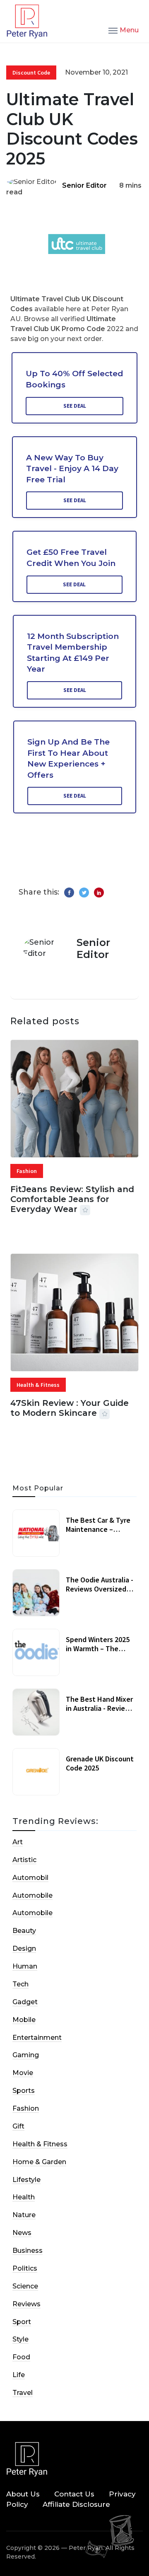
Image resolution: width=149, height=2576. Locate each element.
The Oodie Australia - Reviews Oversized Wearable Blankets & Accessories (100, 1593)
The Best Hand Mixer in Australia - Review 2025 (99, 1708)
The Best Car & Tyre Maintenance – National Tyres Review (98, 1534)
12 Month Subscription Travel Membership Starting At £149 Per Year (73, 653)
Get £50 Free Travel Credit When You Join (71, 558)
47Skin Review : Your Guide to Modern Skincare (70, 1408)
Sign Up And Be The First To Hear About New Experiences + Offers (68, 758)
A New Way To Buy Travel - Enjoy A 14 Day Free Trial (72, 469)
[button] (124, 30)
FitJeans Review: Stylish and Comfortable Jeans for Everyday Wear (72, 1199)
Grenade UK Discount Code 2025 (100, 1763)
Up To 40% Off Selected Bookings (74, 379)
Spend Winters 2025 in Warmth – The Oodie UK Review (98, 1648)
